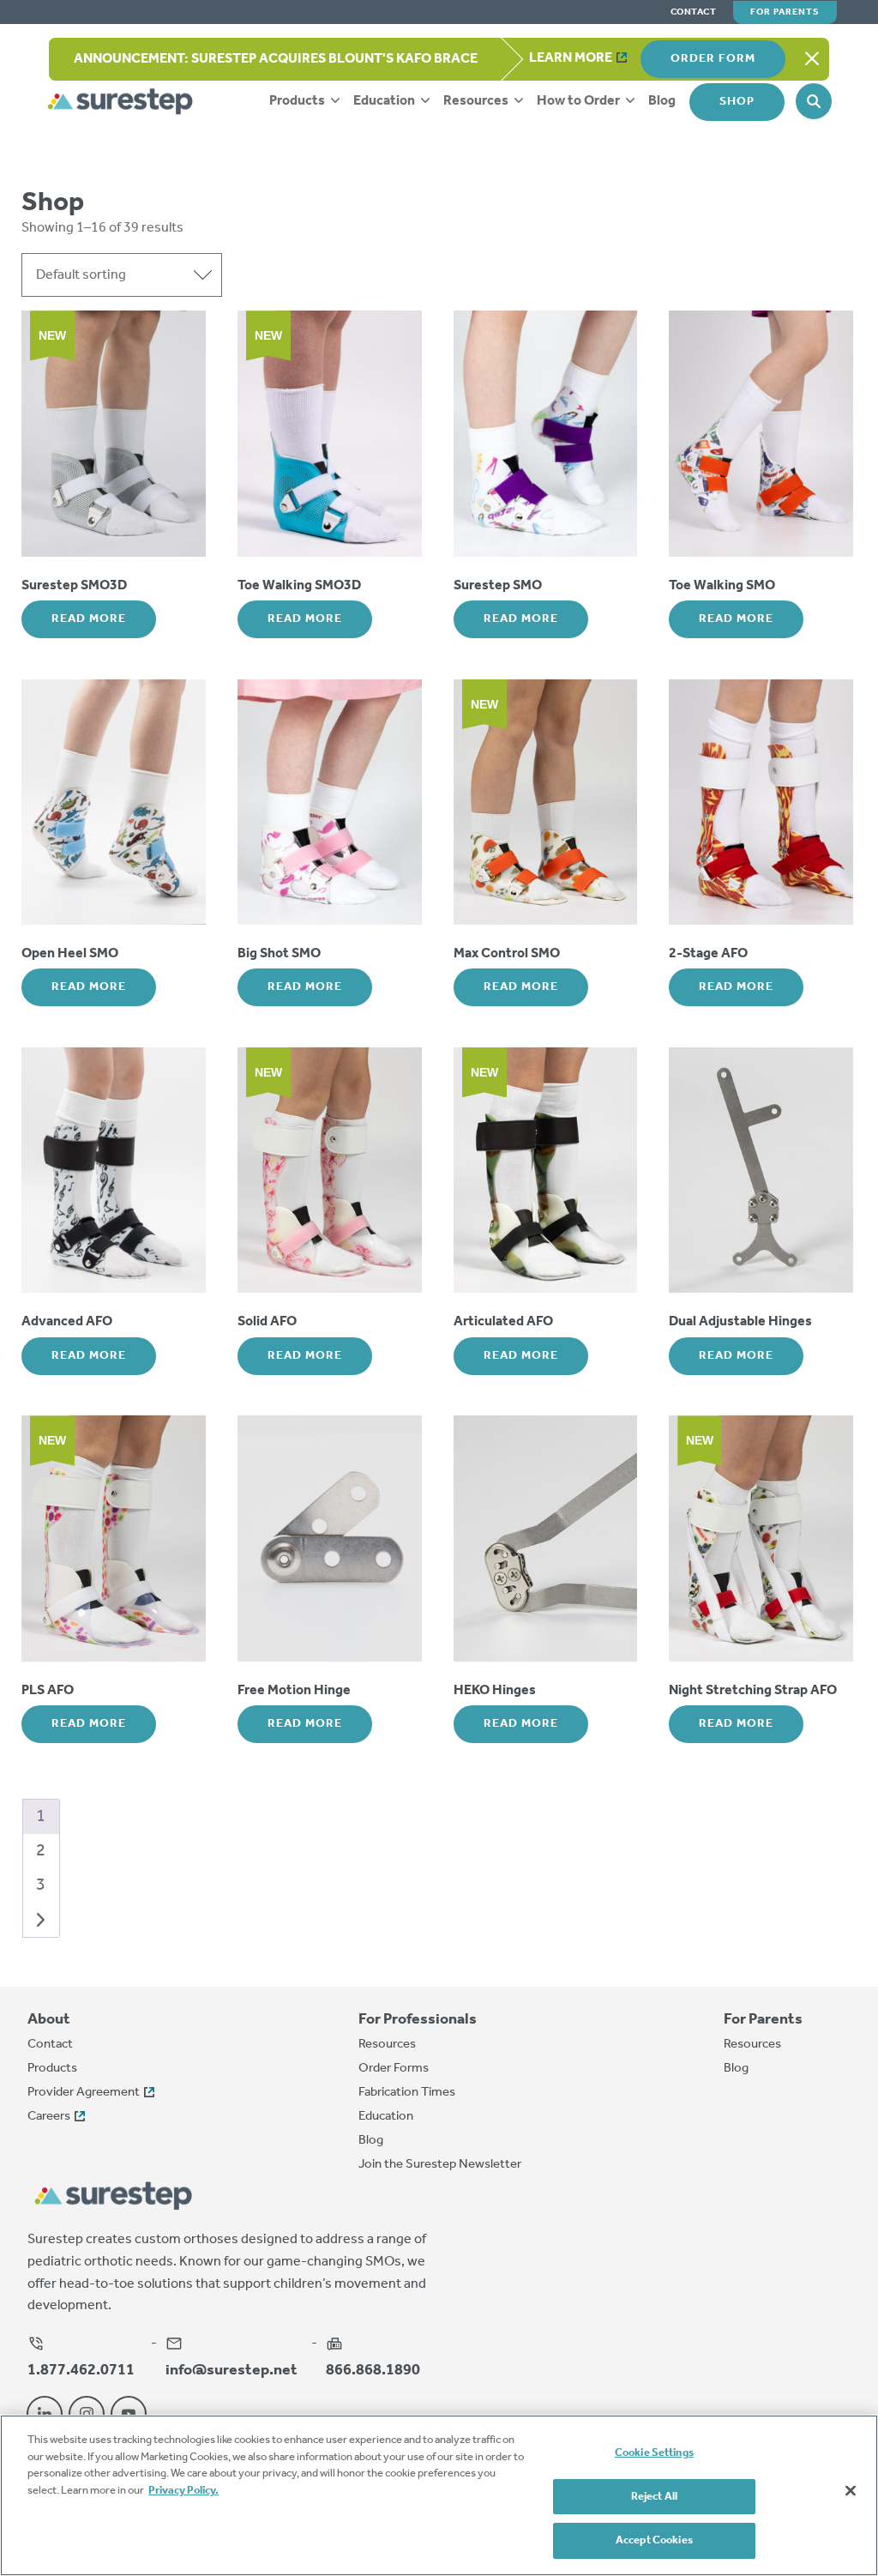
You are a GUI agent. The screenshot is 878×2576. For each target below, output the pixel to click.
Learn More (571, 58)
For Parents (785, 12)
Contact (694, 12)
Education (385, 101)
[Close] (851, 2491)
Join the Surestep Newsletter (440, 2164)
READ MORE (89, 619)
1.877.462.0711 (81, 2369)
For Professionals (418, 2020)
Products (298, 101)
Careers (49, 2116)
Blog (662, 101)
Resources (477, 101)
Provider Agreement (84, 2092)
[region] (439, 2495)
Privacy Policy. (183, 2491)
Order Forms (394, 2068)
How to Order (580, 101)
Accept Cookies (654, 2540)
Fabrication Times (407, 2092)
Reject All (654, 2497)
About (49, 2020)
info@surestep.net (232, 2369)
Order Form (713, 59)
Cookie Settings (654, 2453)
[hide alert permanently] (812, 59)
